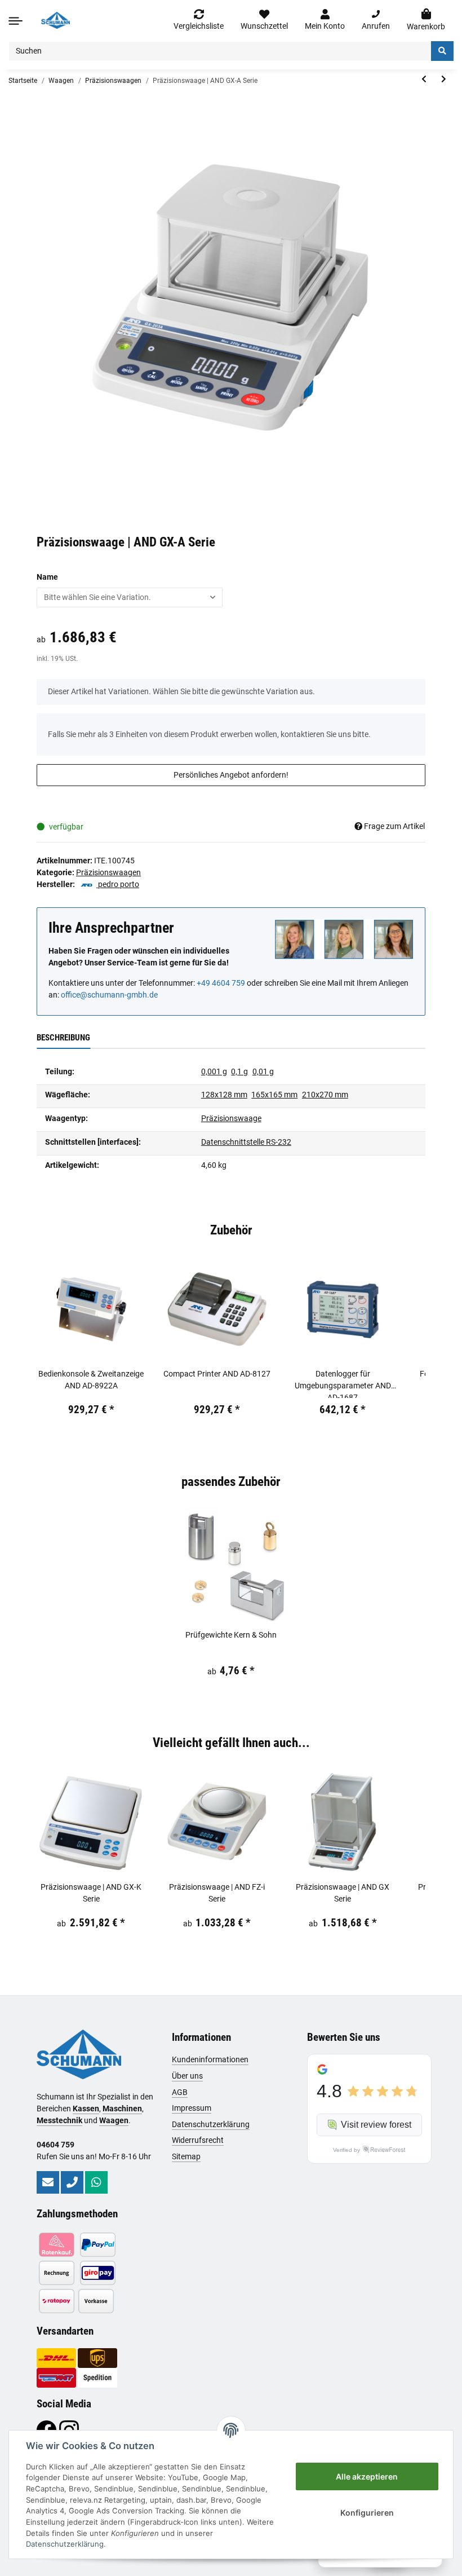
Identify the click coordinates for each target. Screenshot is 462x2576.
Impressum (192, 2108)
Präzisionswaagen (108, 872)
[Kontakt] (48, 2182)
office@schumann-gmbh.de (109, 995)
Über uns (187, 2076)
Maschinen (122, 2109)
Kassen (86, 2109)
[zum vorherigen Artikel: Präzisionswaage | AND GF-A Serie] (424, 79)
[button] (325, 20)
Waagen (114, 2120)
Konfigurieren (367, 2513)
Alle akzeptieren (367, 2476)
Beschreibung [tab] (63, 1038)
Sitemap (186, 2156)
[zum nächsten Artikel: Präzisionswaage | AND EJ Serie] (444, 79)
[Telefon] (72, 2182)
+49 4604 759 (221, 983)
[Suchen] (442, 51)
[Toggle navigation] (15, 21)
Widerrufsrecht (198, 2140)
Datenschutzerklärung (211, 2124)
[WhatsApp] (96, 2182)
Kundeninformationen (210, 2059)
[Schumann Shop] (55, 20)
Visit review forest (376, 2125)
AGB (180, 2092)
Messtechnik (59, 2120)
